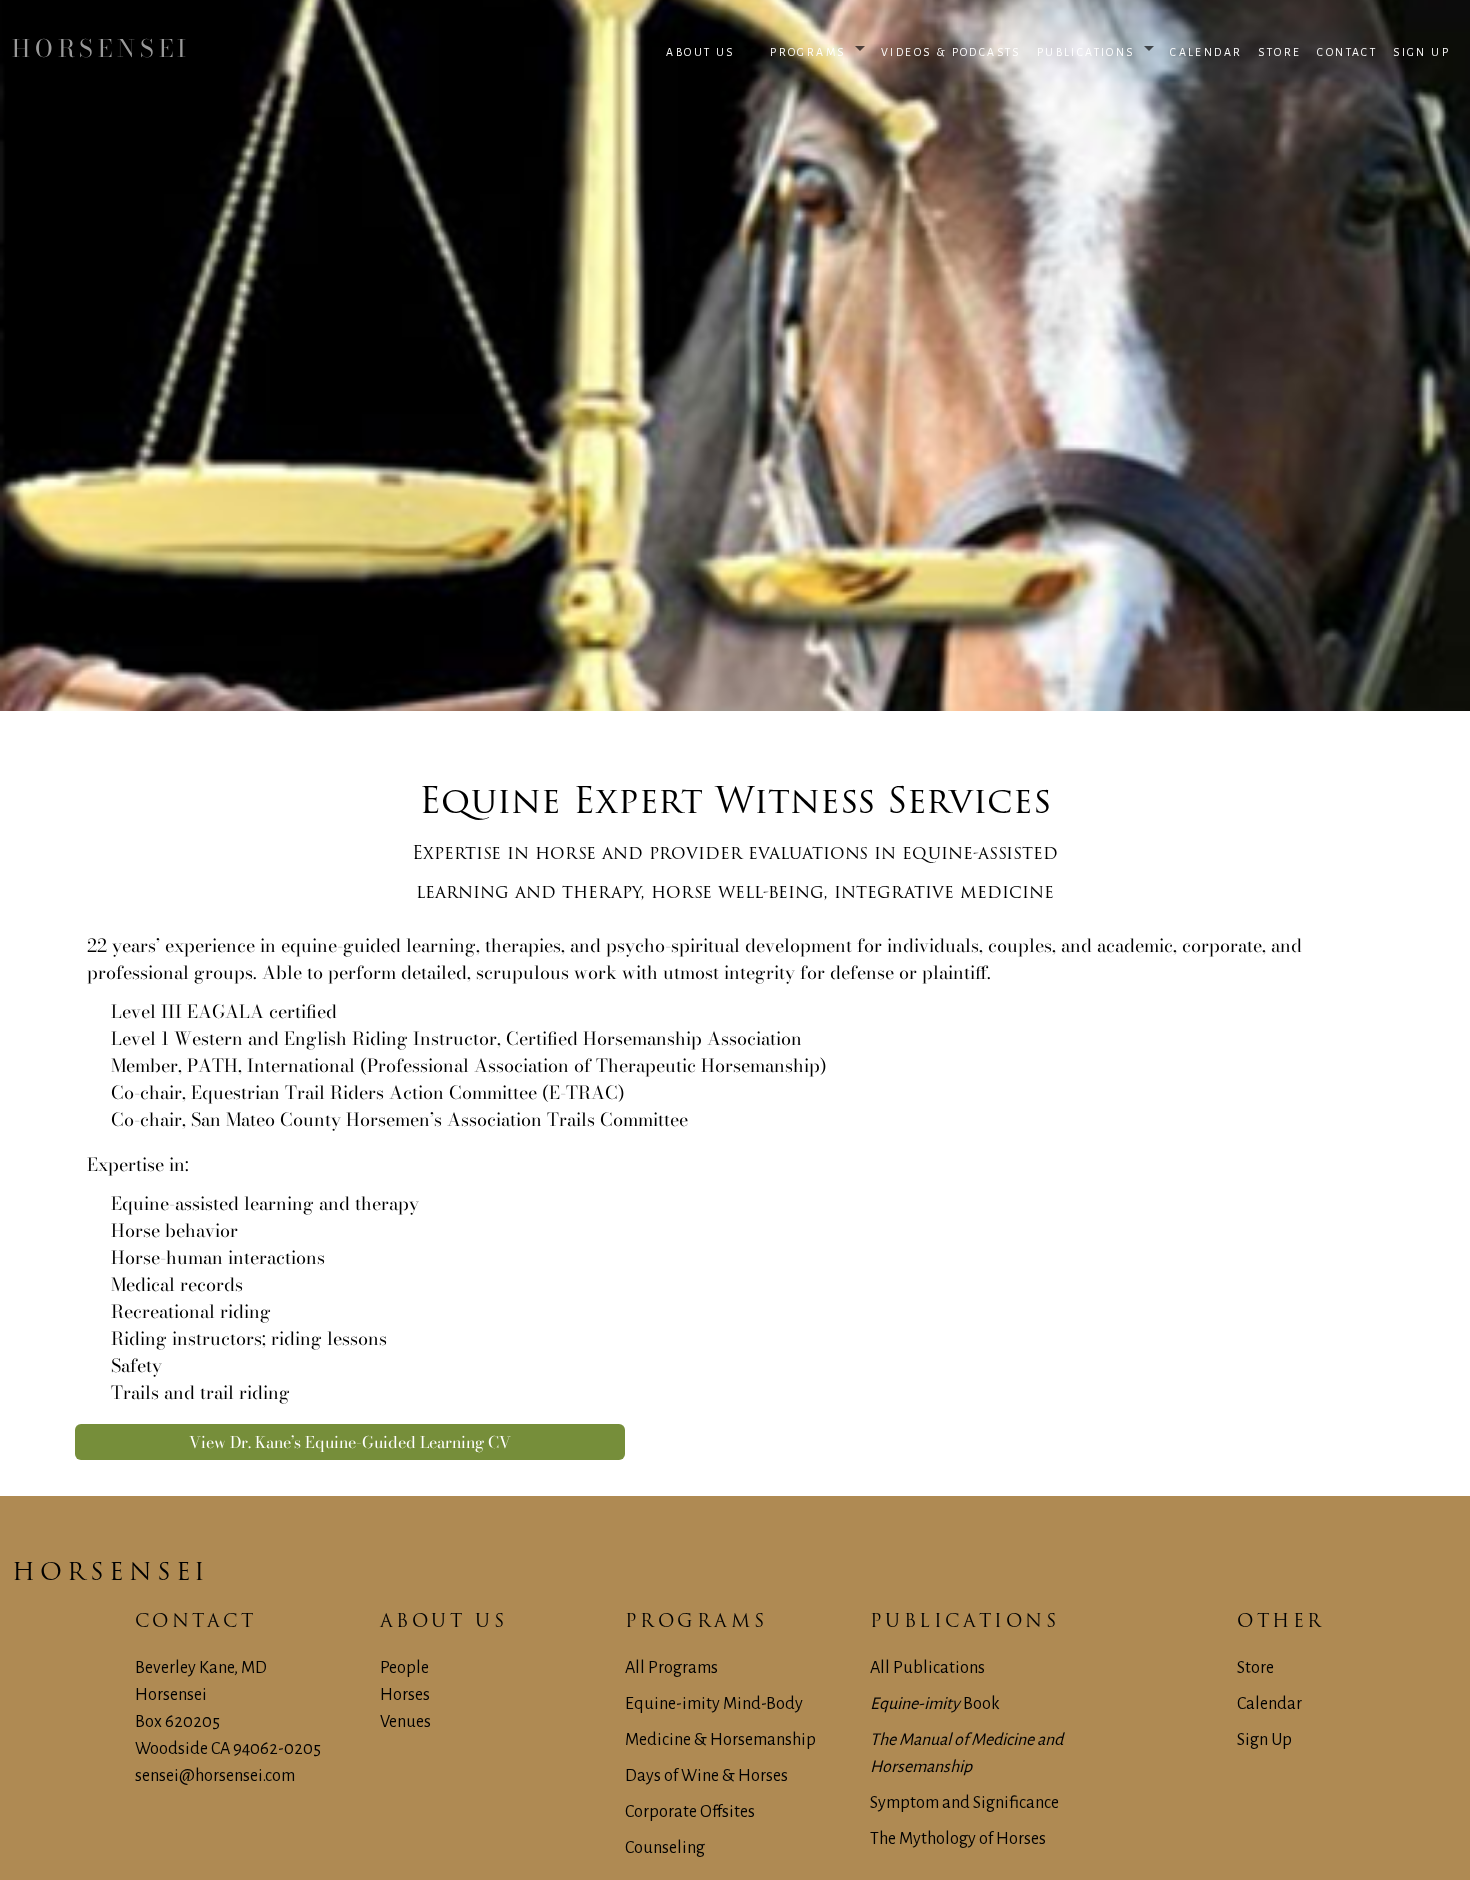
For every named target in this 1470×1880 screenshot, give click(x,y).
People (404, 1668)
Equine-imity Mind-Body (714, 1704)
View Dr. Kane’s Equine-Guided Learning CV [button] (350, 1442)
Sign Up (1264, 1740)
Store (1255, 1668)
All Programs (671, 1668)
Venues (405, 1722)
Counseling (665, 1848)
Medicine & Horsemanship (720, 1740)
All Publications (927, 1668)
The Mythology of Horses (958, 1839)
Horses (405, 1695)
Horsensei (111, 1574)
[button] (710, 49)
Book (935, 1704)
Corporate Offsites (690, 1812)
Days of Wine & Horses (706, 1776)
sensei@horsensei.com (215, 1776)
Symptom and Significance (964, 1803)
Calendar (1269, 1704)
